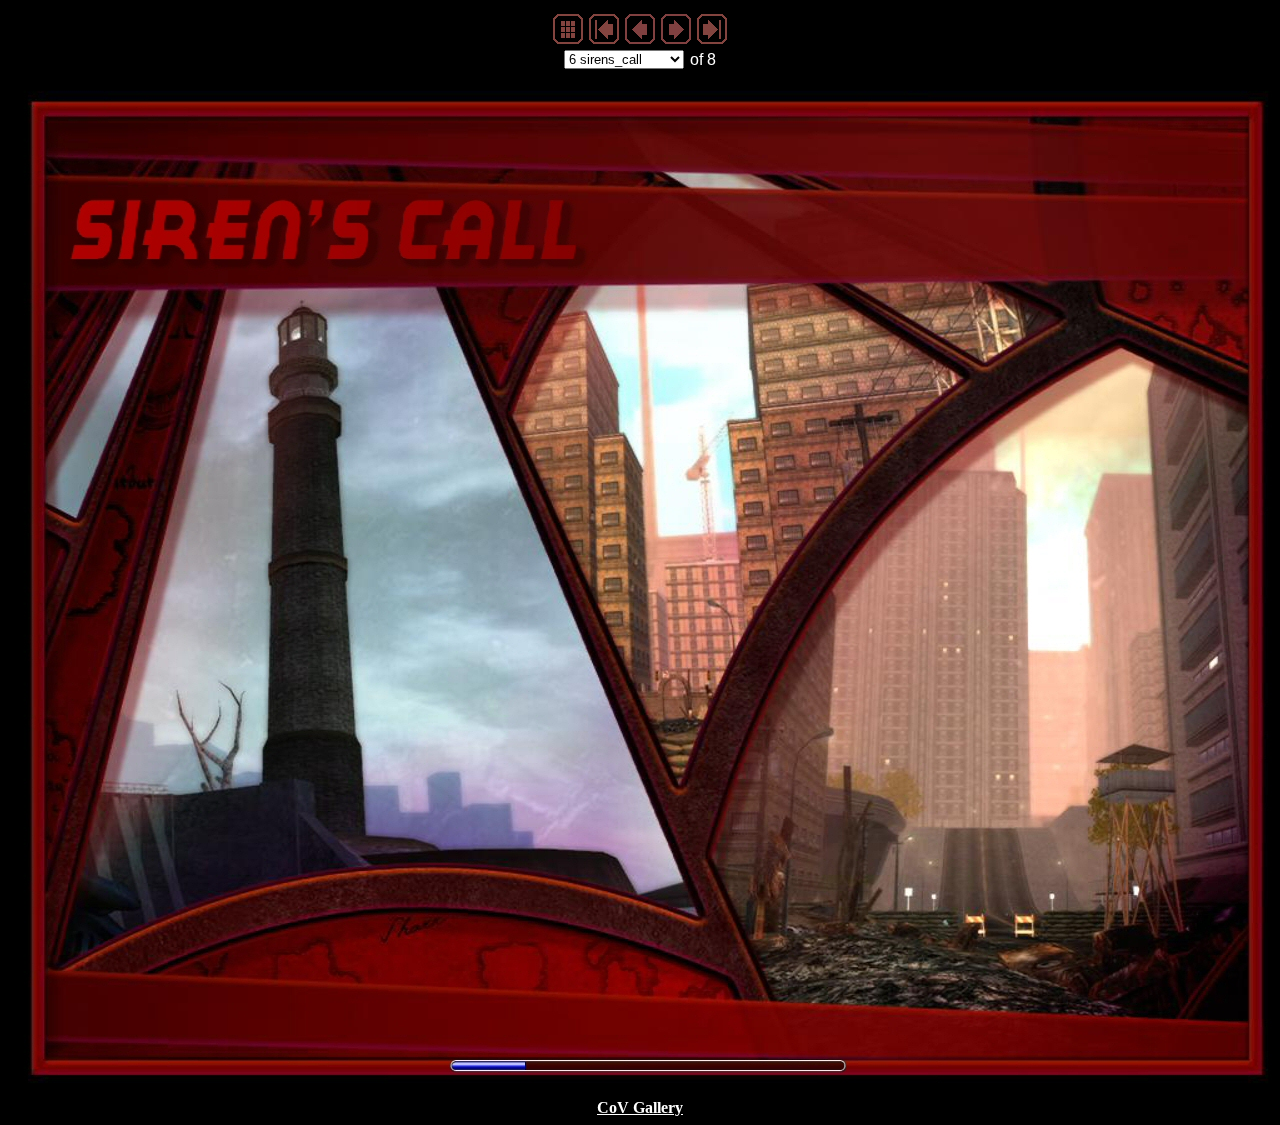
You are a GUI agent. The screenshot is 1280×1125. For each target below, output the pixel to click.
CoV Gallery (640, 1107)
